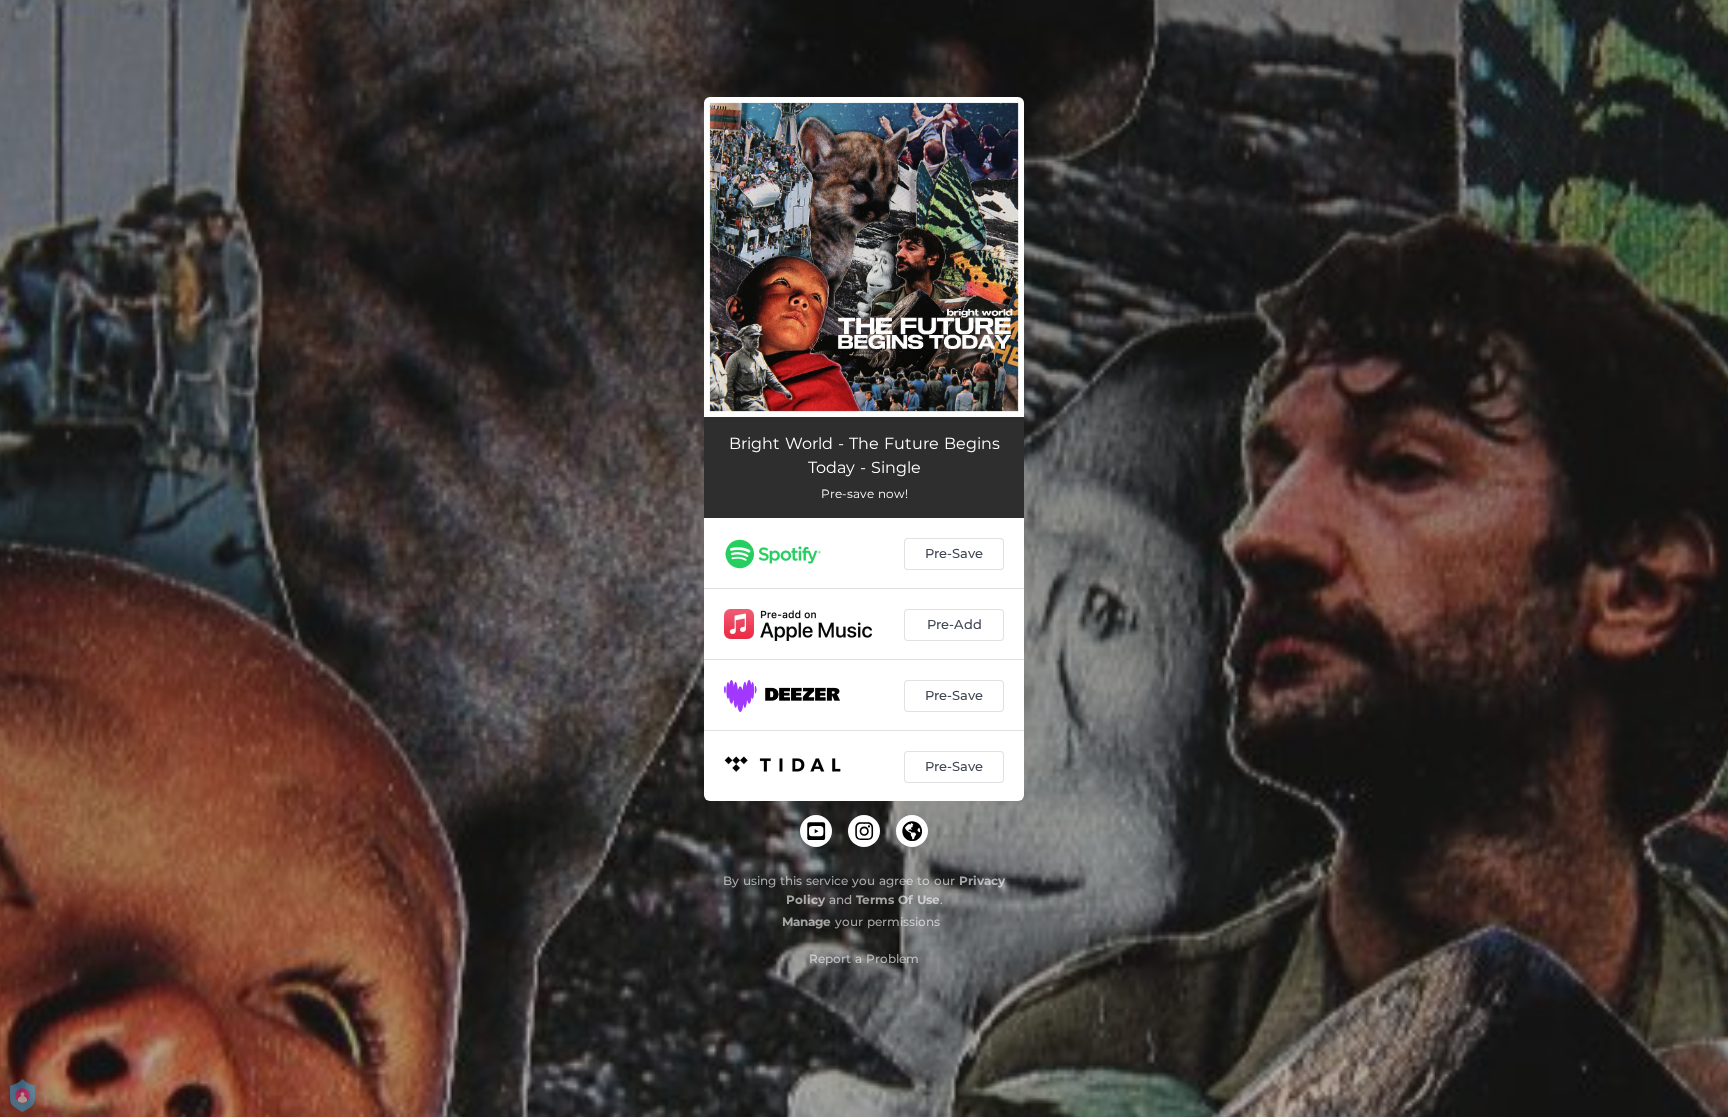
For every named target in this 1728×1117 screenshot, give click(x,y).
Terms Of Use (898, 899)
